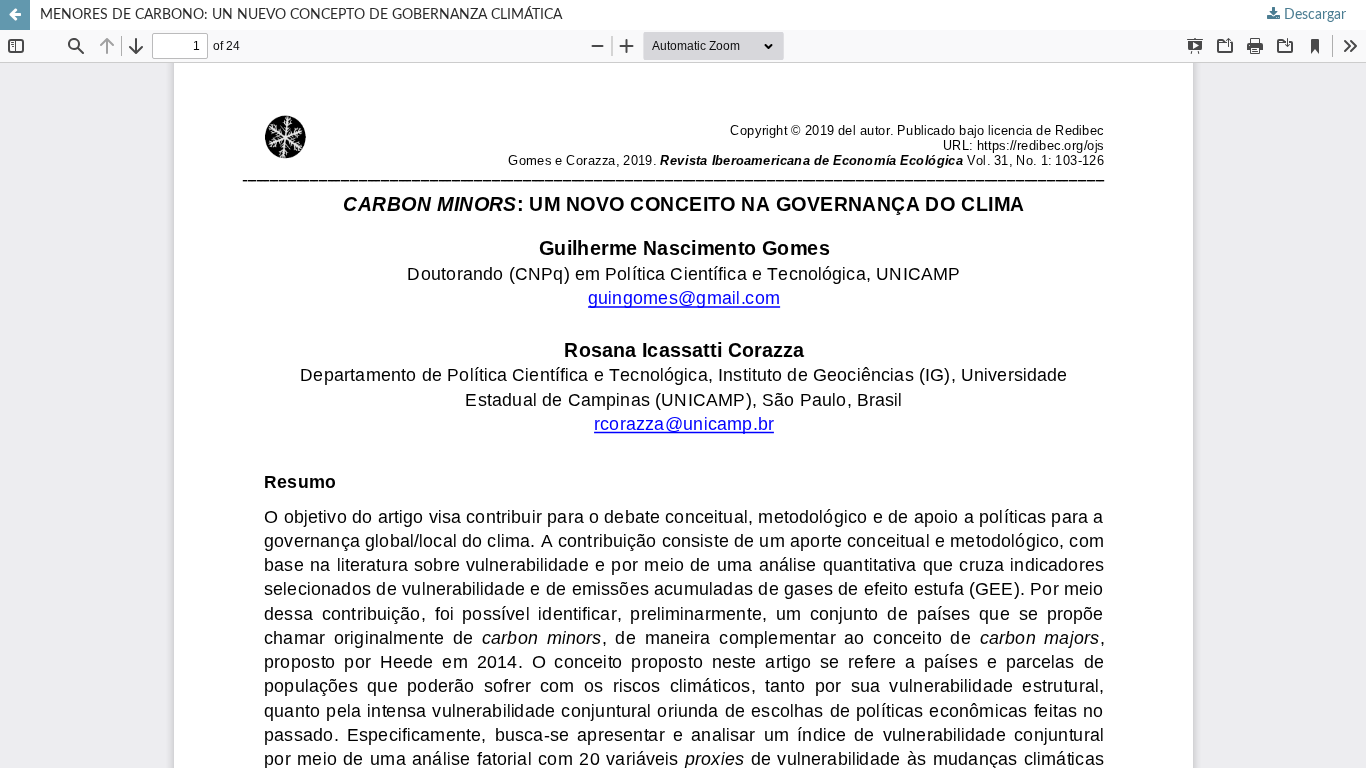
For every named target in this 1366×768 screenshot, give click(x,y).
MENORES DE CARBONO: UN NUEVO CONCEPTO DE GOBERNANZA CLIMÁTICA (301, 15)
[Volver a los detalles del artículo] (15, 15)
